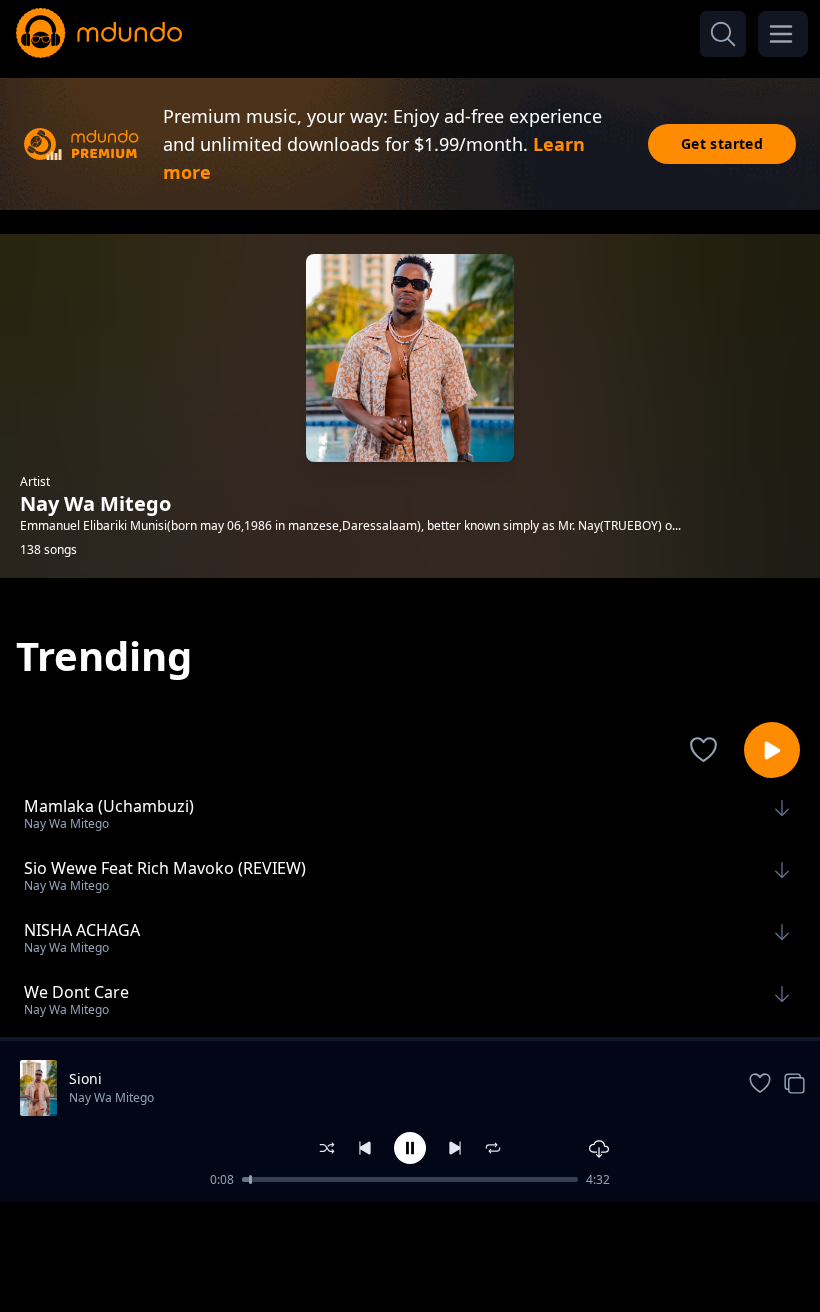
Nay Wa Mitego (111, 1097)
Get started (722, 143)
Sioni (85, 1078)
